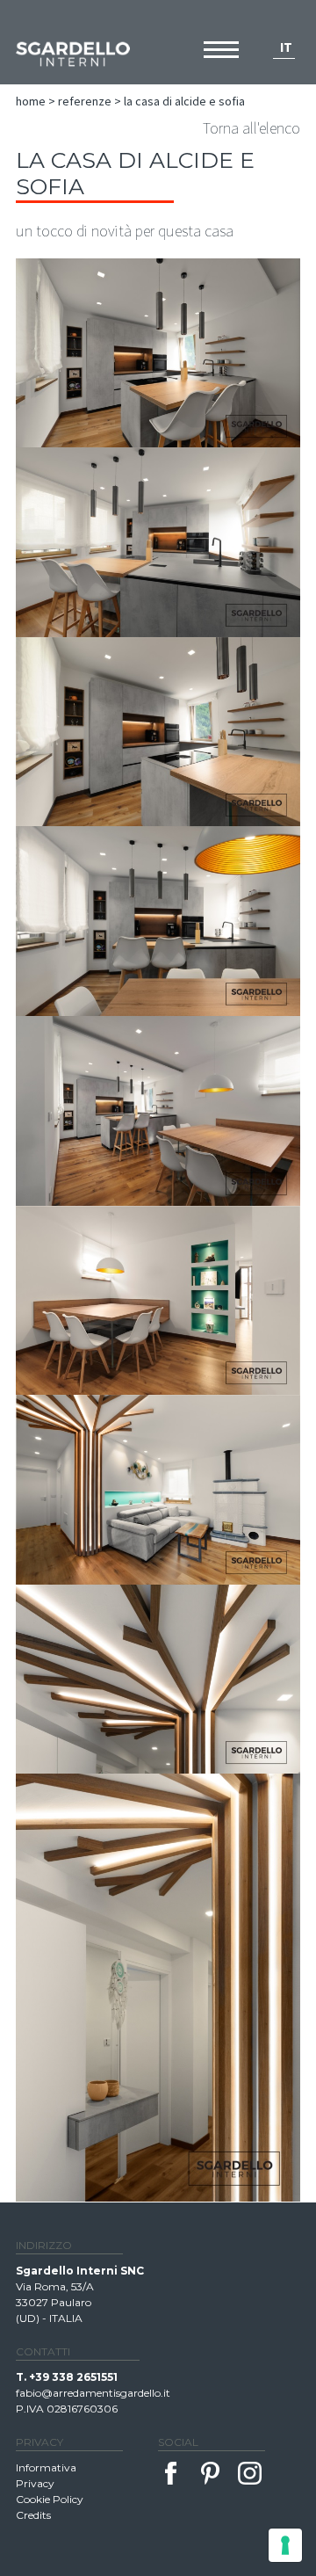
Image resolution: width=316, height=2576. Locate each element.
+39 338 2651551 (73, 2377)
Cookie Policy (50, 2499)
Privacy (35, 2483)
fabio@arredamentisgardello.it (93, 2393)
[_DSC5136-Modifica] (158, 732)
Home (31, 101)
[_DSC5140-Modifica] (158, 1111)
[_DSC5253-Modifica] (158, 1490)
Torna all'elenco (251, 128)
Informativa (46, 2467)
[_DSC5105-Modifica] (158, 353)
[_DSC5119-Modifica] (158, 542)
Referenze (85, 101)
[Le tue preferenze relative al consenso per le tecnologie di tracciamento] (285, 2545)
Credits (33, 2515)
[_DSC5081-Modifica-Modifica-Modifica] (158, 1300)
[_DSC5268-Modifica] (158, 1680)
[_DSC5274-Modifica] (158, 1988)
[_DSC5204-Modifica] (158, 921)
